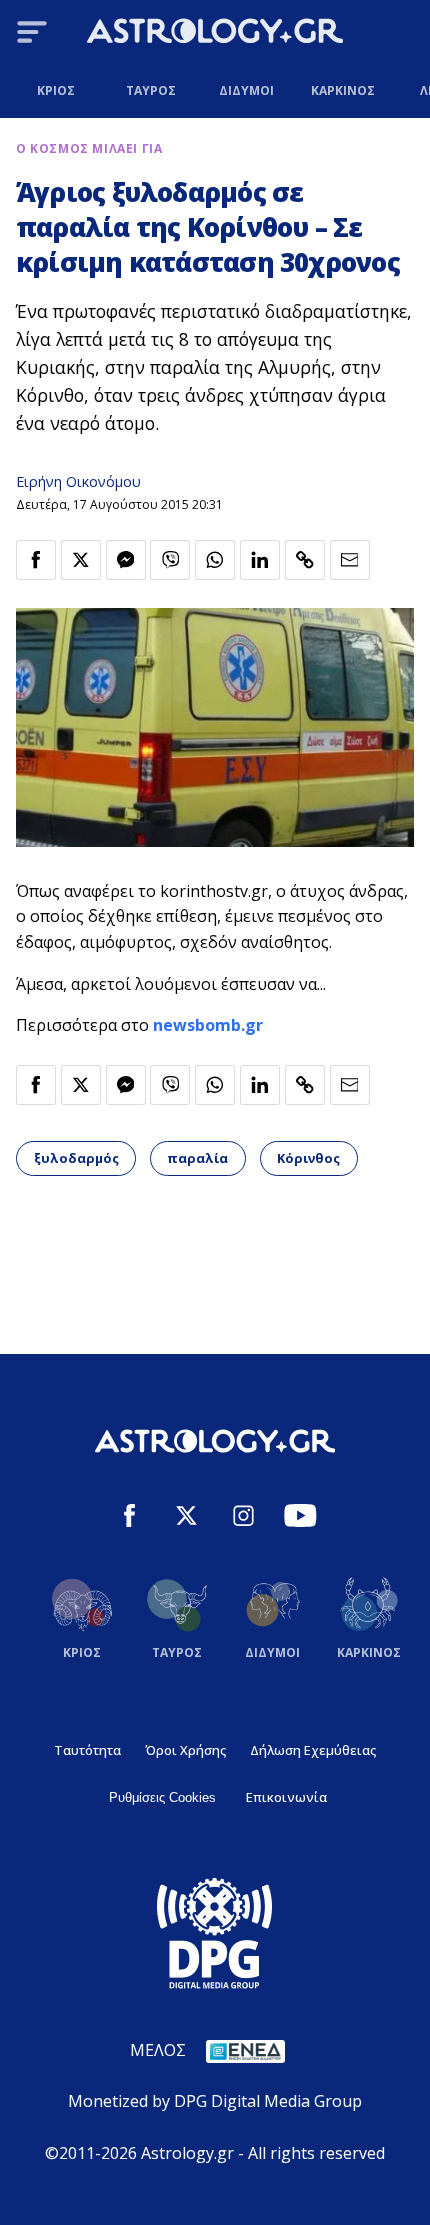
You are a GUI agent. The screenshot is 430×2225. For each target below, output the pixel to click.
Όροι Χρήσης (185, 1750)
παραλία (197, 1158)
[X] (186, 1518)
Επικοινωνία (286, 1797)
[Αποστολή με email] (350, 560)
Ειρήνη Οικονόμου (78, 481)
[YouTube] (300, 1518)
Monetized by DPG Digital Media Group (215, 2101)
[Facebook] (129, 1518)
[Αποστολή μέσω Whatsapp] (215, 560)
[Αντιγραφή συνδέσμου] (305, 560)
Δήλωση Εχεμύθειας (313, 1750)
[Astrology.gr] (215, 34)
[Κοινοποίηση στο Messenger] (126, 560)
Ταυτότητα (87, 1750)
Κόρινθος (308, 1158)
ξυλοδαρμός (76, 1158)
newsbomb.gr (208, 1025)
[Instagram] (243, 1518)
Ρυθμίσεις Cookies (162, 1797)
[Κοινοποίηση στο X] (81, 560)
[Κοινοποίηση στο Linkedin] (260, 560)
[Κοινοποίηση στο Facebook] (36, 560)
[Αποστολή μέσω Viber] (170, 560)
